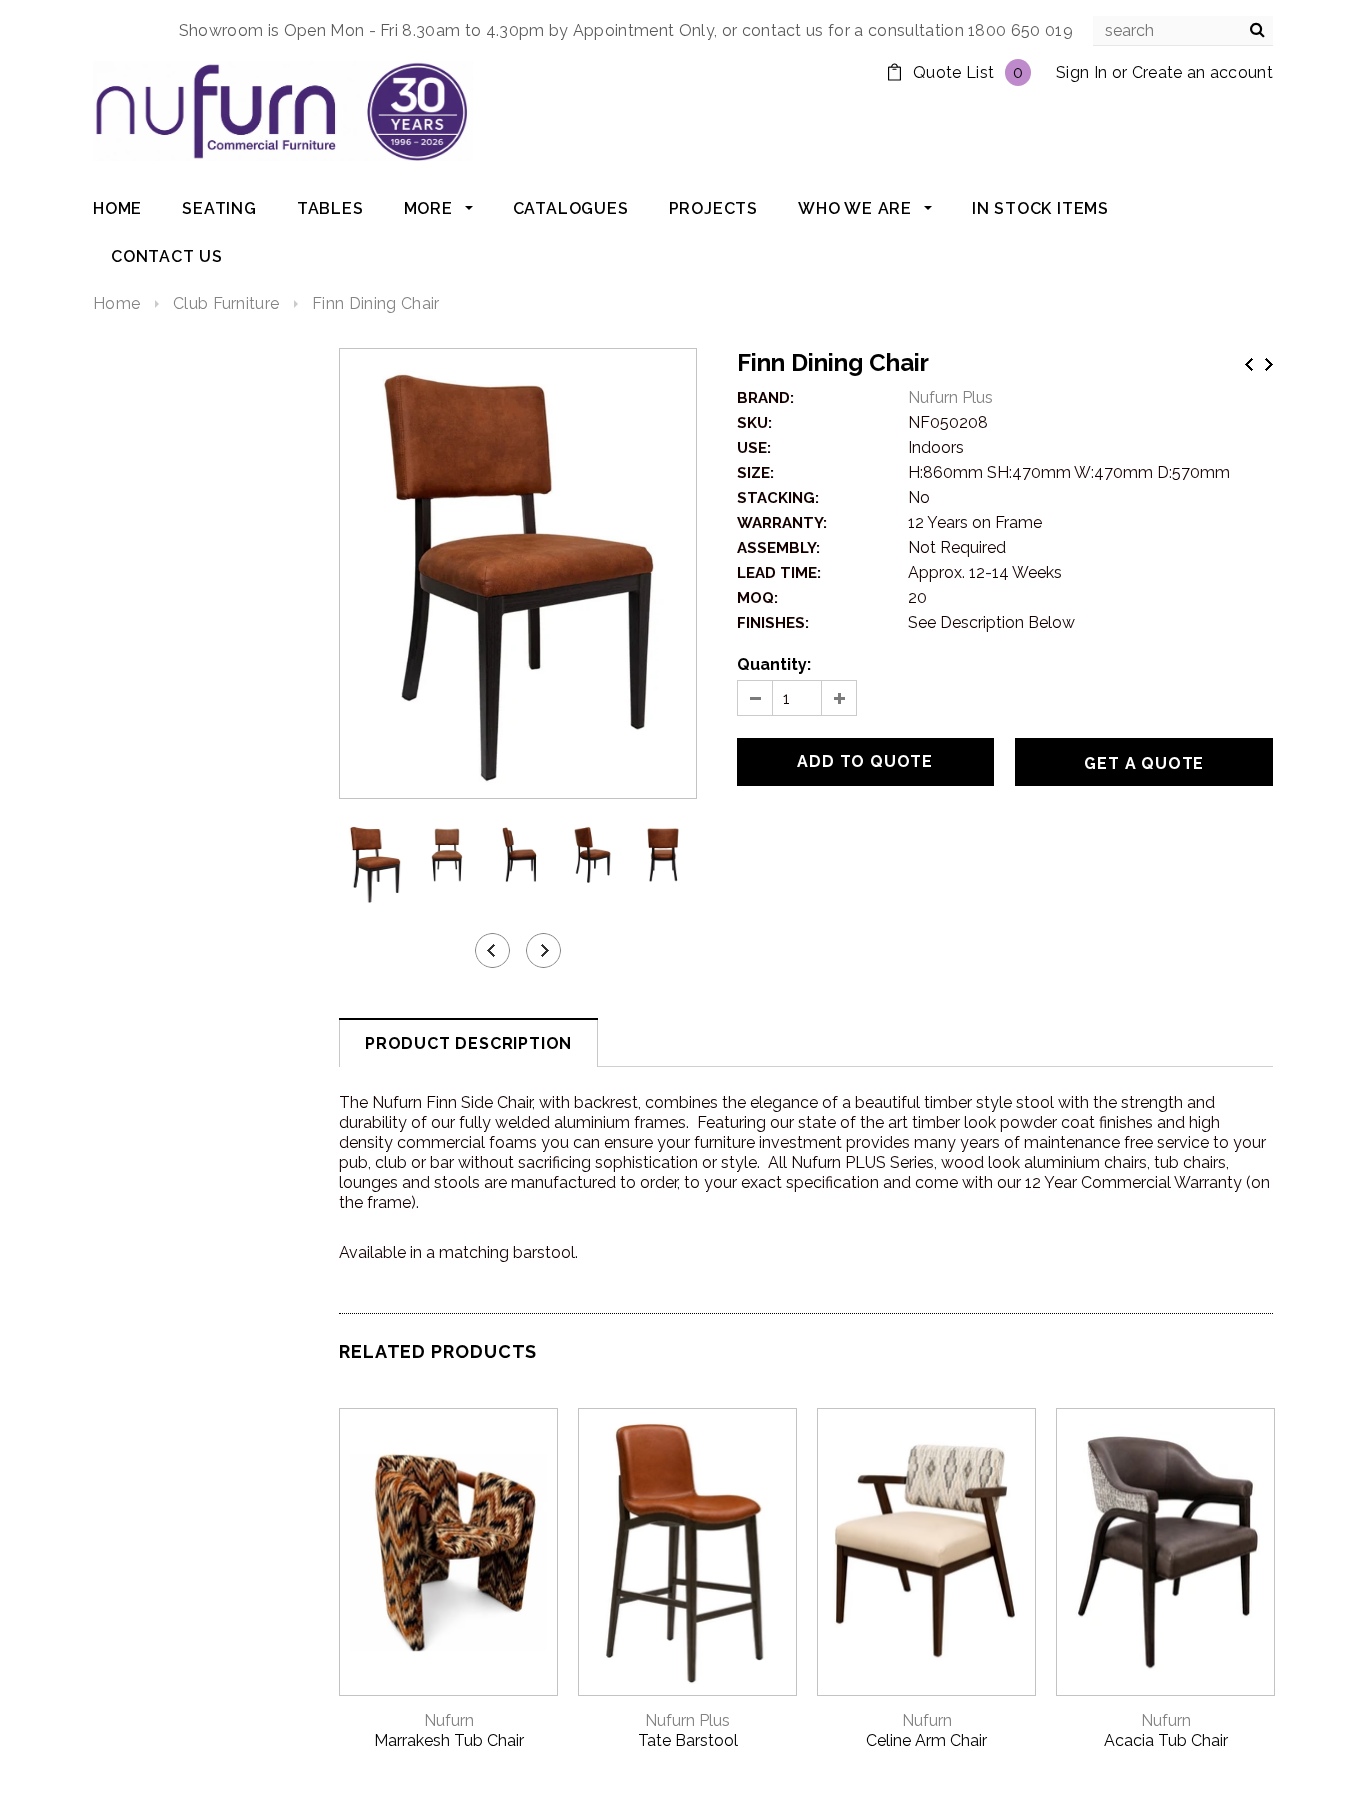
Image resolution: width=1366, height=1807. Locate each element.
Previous (1249, 364)
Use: (754, 448)
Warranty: (782, 523)
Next (1269, 364)
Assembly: (778, 548)
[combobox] (1183, 31)
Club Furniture (226, 303)
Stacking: (778, 498)
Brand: (765, 398)
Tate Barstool (688, 1740)
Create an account (1202, 72)
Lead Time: (779, 573)
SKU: (754, 423)
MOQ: (757, 598)
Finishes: (773, 623)
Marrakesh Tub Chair (449, 1740)
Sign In (1081, 72)
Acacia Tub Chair (1166, 1740)
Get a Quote (1144, 763)
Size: (755, 473)
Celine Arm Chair (926, 1740)
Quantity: (774, 664)
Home (116, 303)
